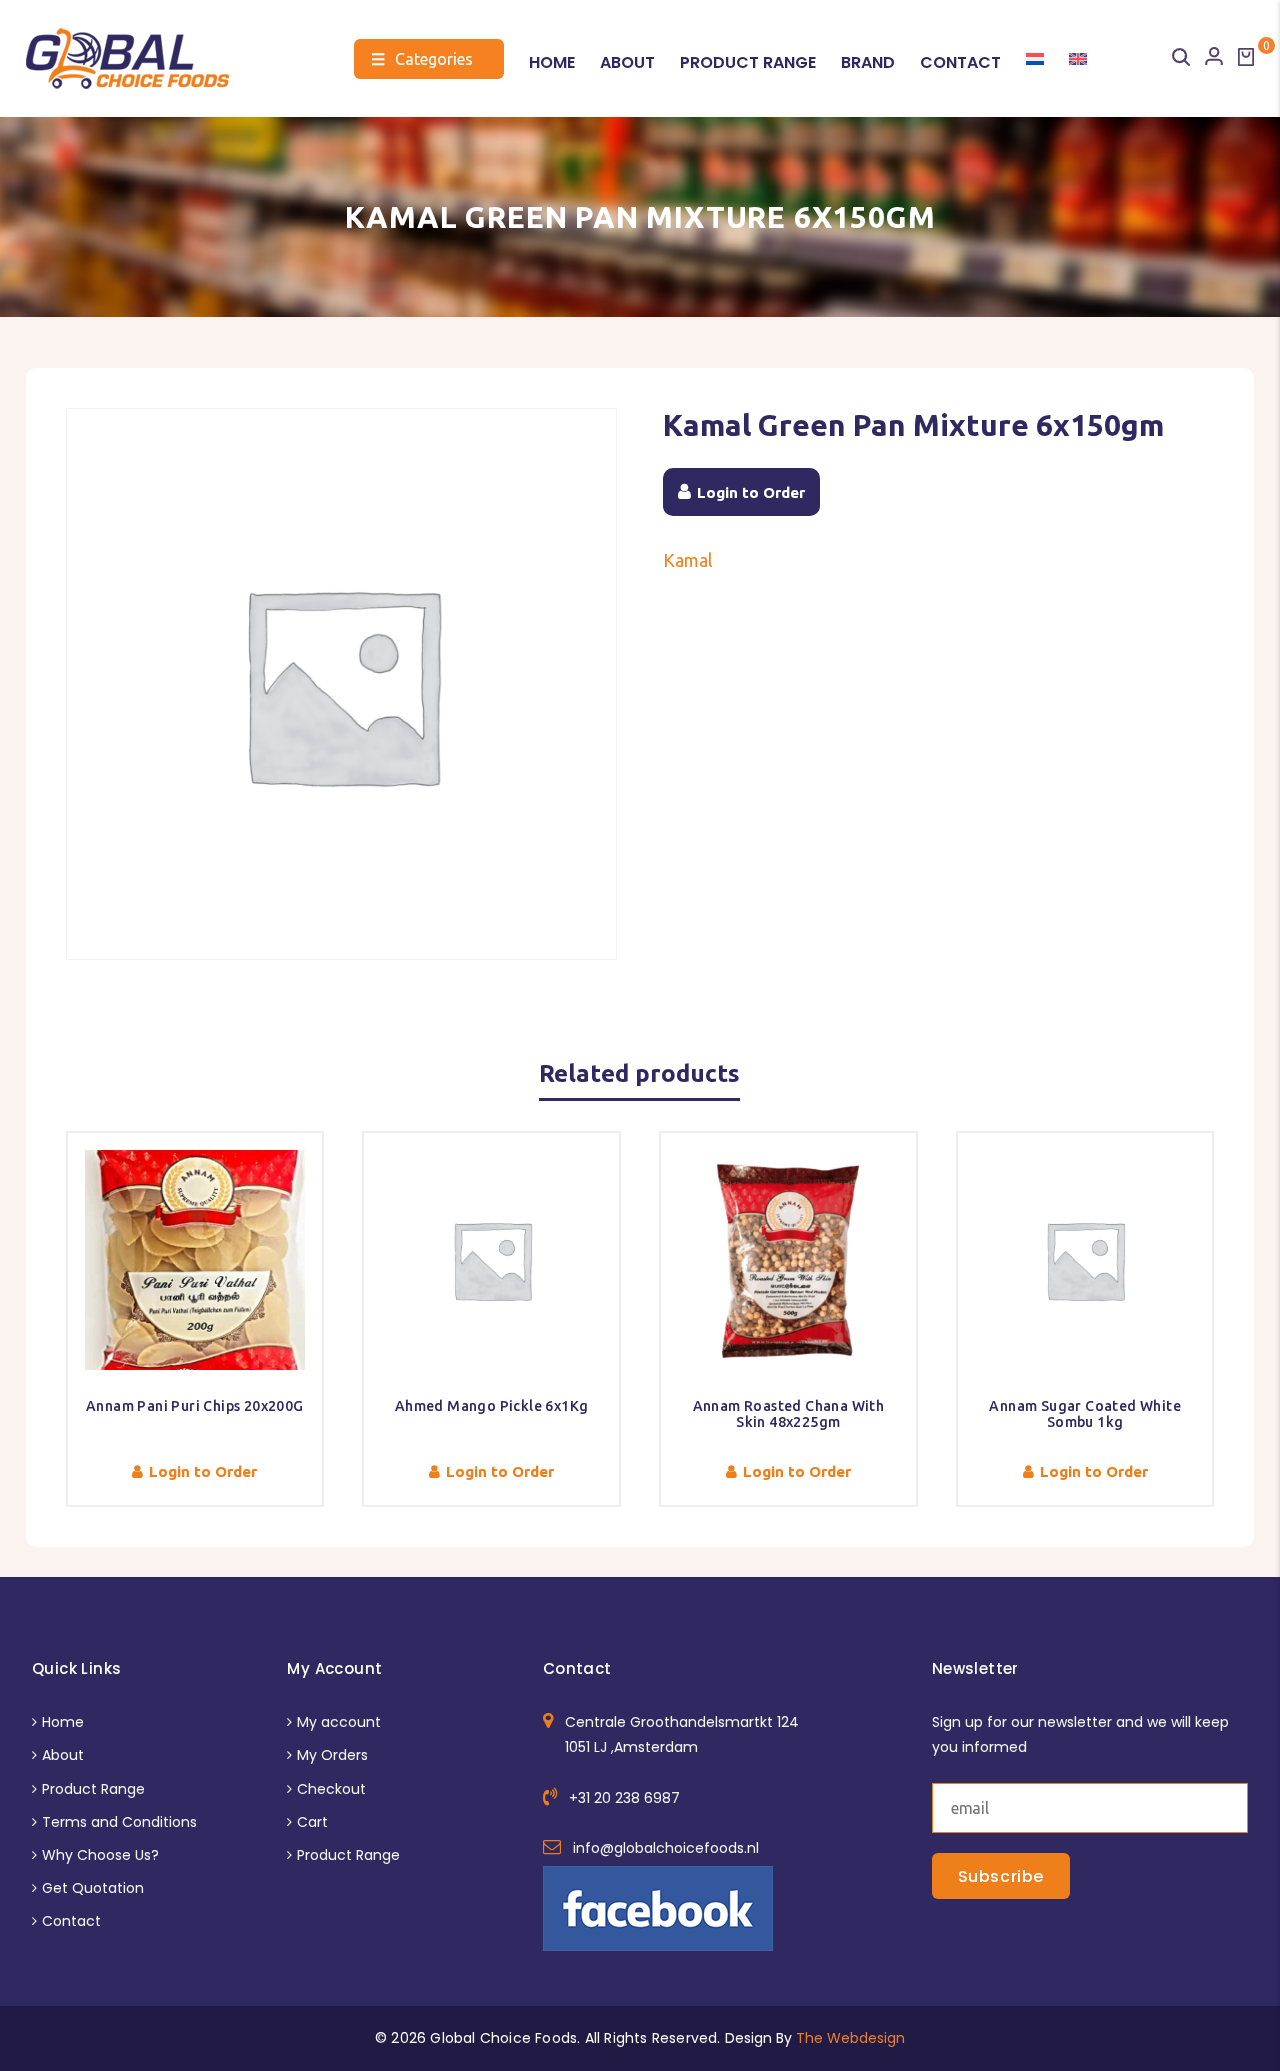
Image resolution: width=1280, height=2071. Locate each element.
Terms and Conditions (119, 1822)
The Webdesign (850, 2038)
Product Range (748, 62)
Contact (960, 62)
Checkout (331, 1789)
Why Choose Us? (100, 1855)
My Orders (332, 1755)
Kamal (688, 560)
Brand (868, 62)
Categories (422, 59)
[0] (1246, 57)
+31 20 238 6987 (624, 1798)
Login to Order (751, 492)
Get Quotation (93, 1888)
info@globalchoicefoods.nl (666, 1848)
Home (552, 62)
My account (339, 1722)
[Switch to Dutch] (1035, 59)
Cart (312, 1822)
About (627, 62)
